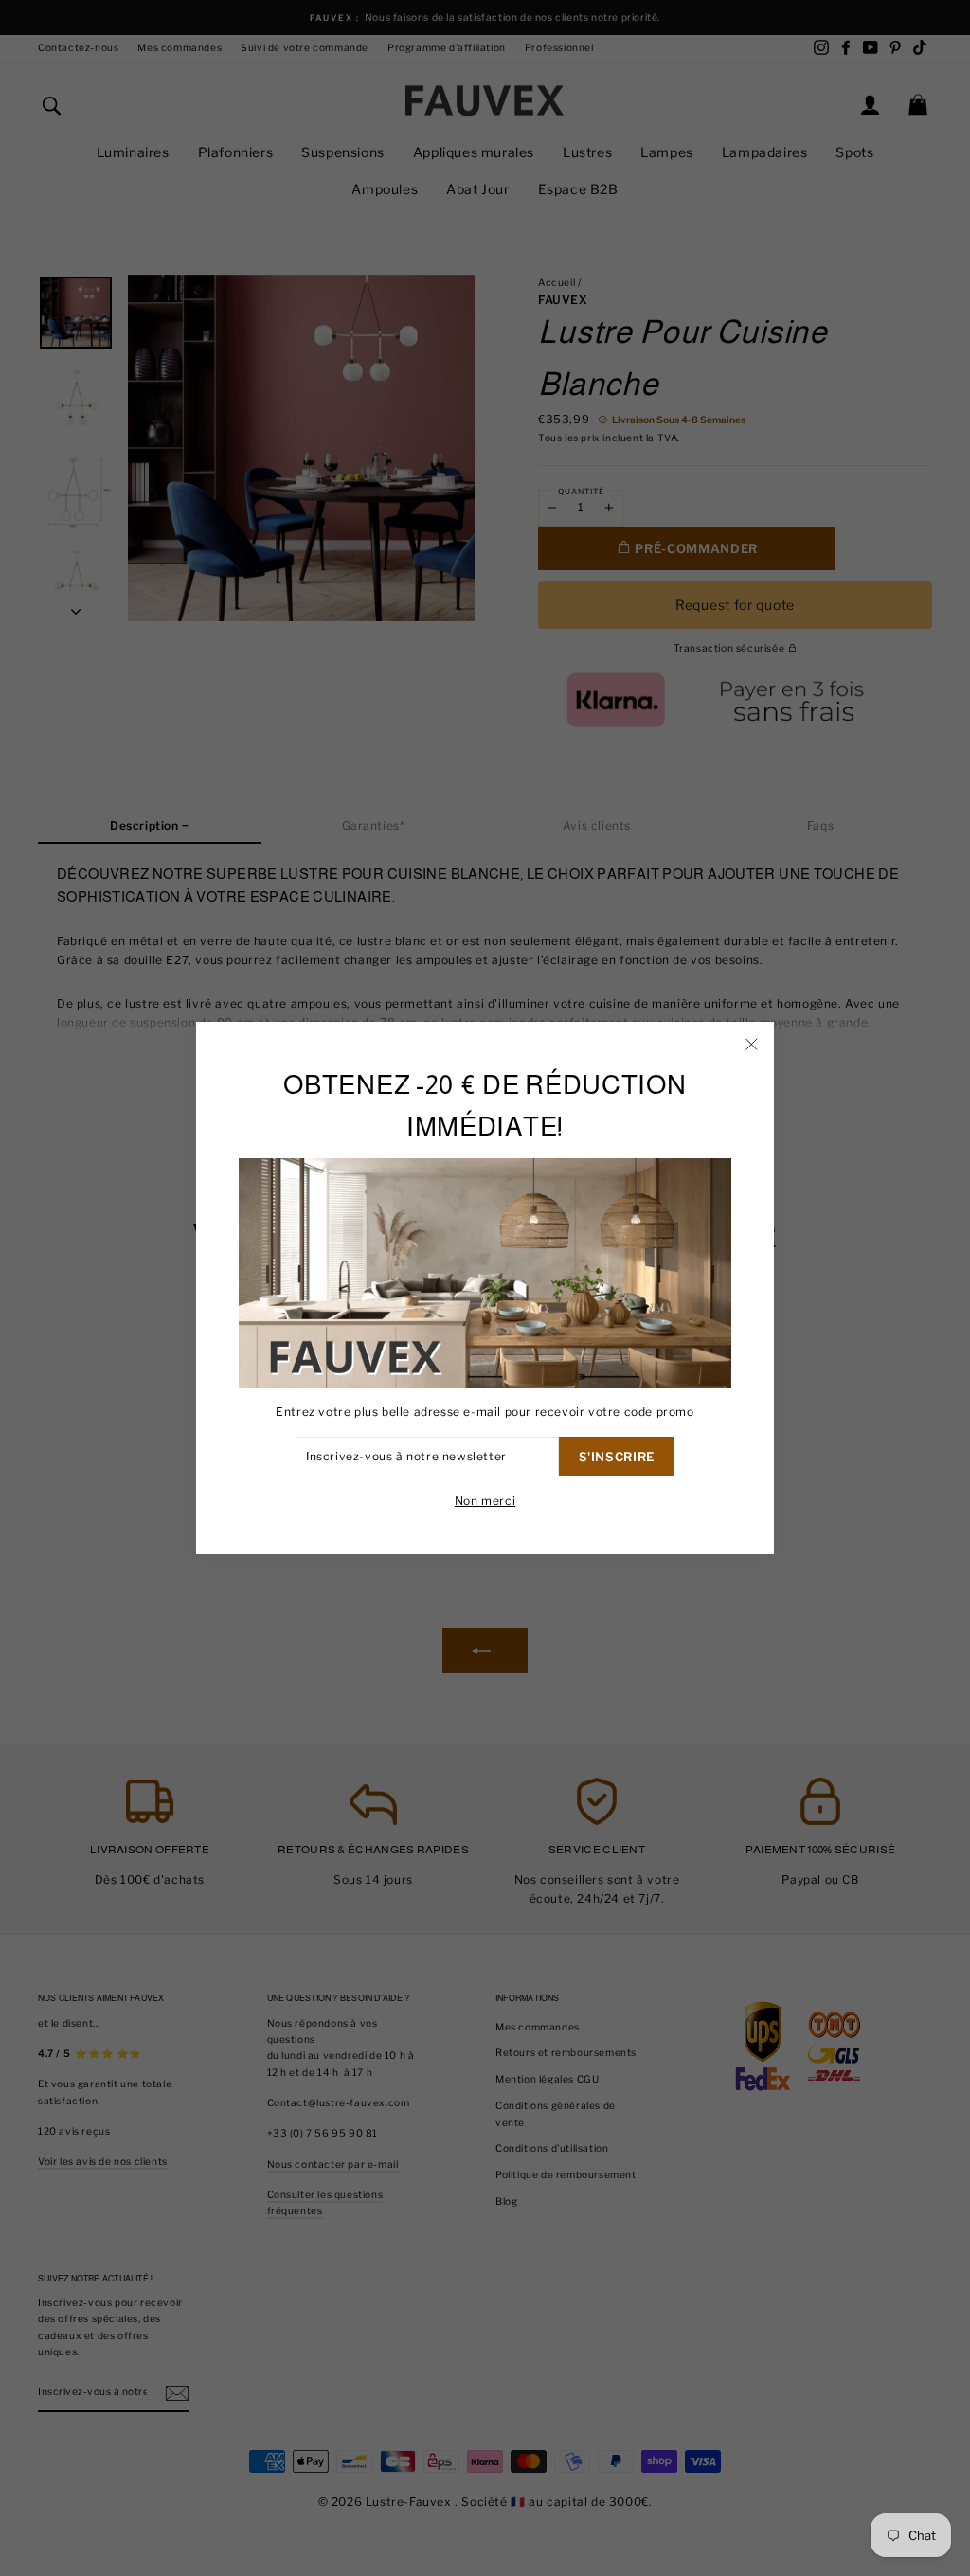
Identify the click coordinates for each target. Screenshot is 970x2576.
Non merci (485, 1501)
